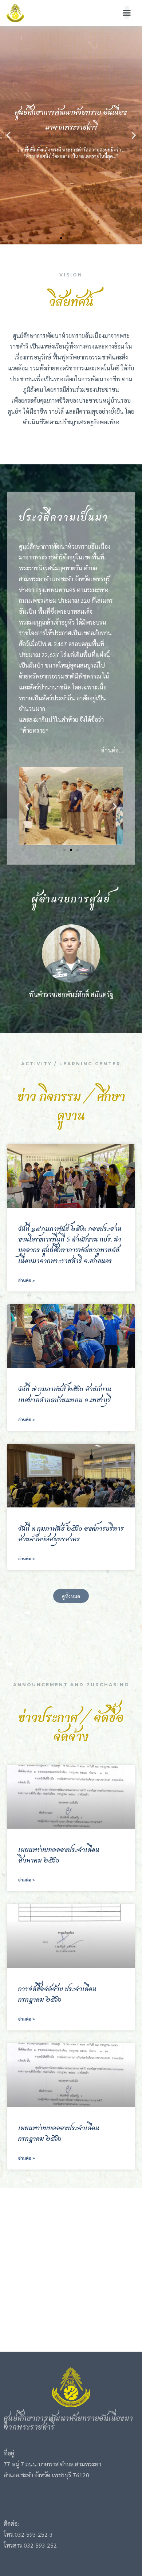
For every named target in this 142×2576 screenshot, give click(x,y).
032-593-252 (31, 2534)
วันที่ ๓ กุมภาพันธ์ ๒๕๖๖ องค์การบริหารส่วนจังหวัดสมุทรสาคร (71, 1534)
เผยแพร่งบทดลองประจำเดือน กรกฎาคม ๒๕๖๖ (59, 2134)
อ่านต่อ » (26, 1280)
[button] (127, 13)
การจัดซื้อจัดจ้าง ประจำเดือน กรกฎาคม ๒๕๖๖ (57, 1995)
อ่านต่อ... (112, 750)
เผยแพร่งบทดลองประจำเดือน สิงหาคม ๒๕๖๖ (59, 1855)
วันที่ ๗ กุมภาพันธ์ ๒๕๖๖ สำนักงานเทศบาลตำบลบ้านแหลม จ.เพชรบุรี (65, 1395)
